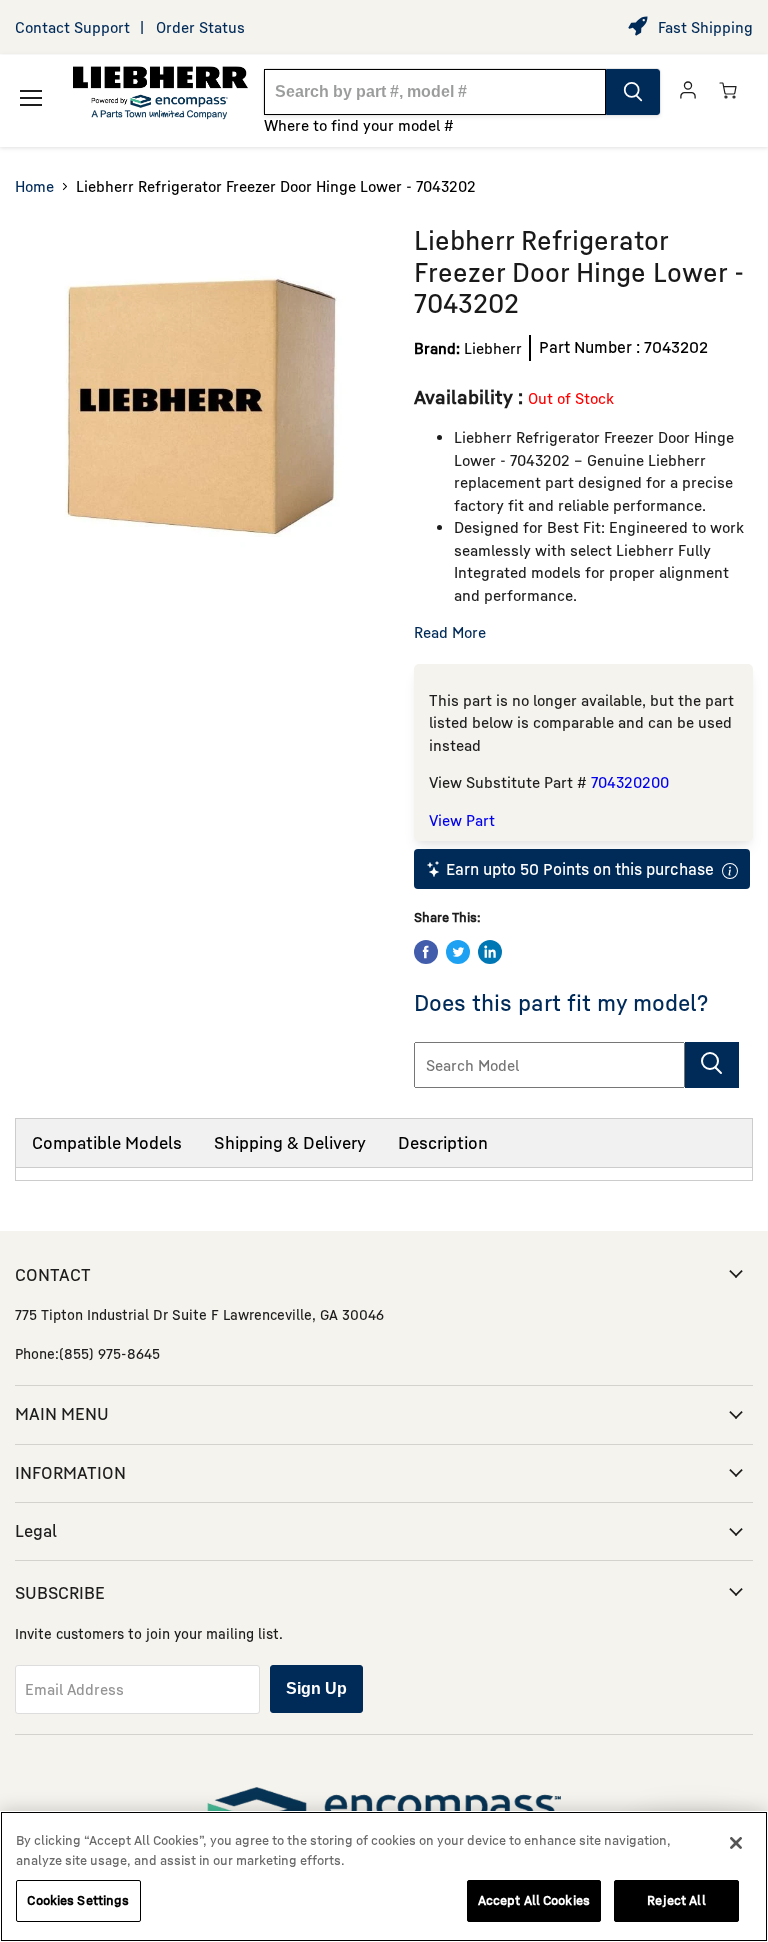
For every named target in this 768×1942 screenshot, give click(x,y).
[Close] (736, 1843)
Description (443, 1142)
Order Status (200, 27)
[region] (384, 1876)
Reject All (676, 1900)
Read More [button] (450, 632)
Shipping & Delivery (290, 1142)
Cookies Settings (78, 1900)
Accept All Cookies (534, 1900)
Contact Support (72, 27)
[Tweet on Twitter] (458, 952)
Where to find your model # (359, 125)
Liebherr (493, 348)
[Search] (633, 92)
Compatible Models (107, 1142)
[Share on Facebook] (426, 952)
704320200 (630, 782)
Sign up (316, 1688)
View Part (462, 820)
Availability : (471, 396)
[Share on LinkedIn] (490, 952)
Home (34, 186)
